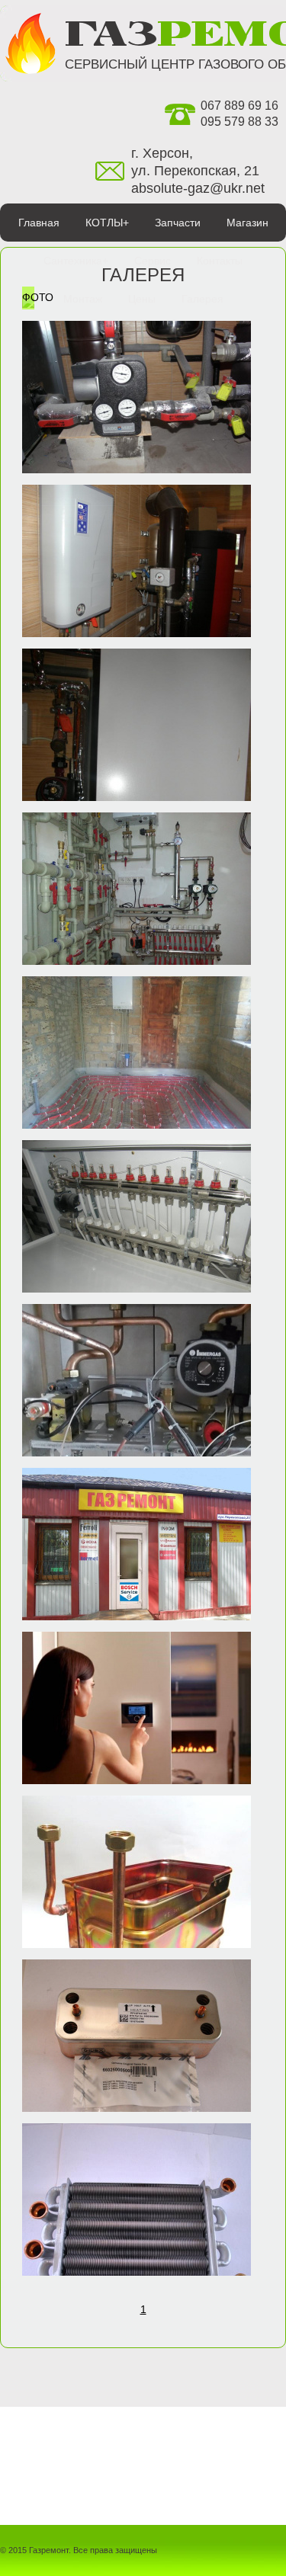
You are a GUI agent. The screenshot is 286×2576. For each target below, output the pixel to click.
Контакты (220, 261)
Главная (39, 223)
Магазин (247, 223)
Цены (142, 299)
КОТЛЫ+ (107, 223)
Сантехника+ (76, 261)
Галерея (202, 299)
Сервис (153, 261)
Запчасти (178, 223)
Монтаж (83, 299)
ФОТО (38, 297)
